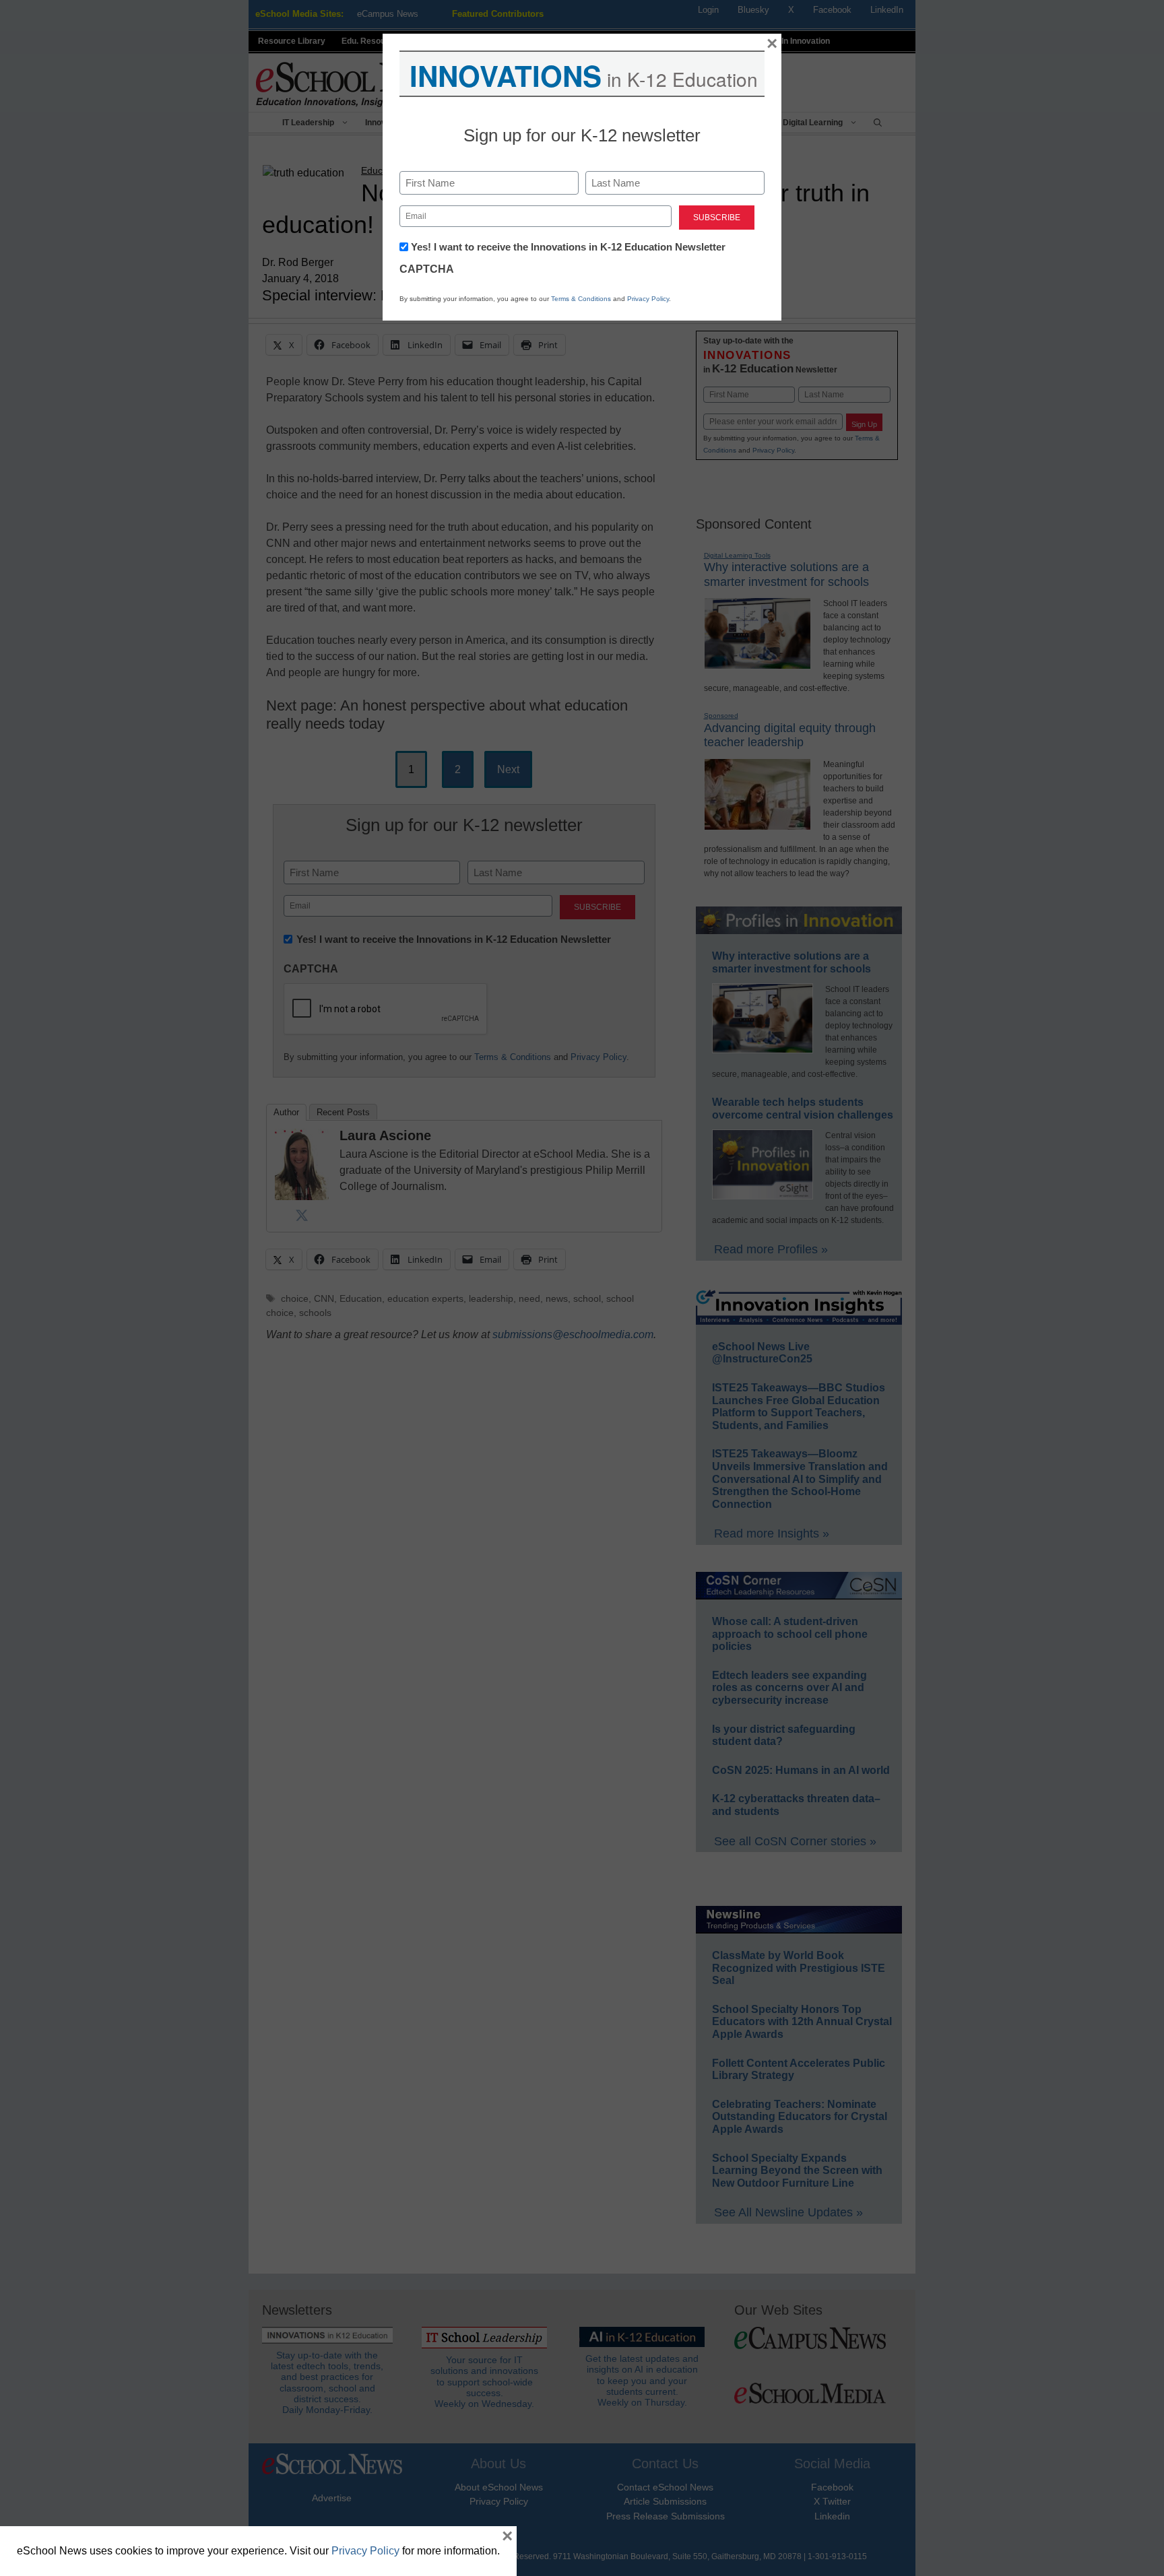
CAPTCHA (427, 269)
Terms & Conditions (581, 299)
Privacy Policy (648, 299)
